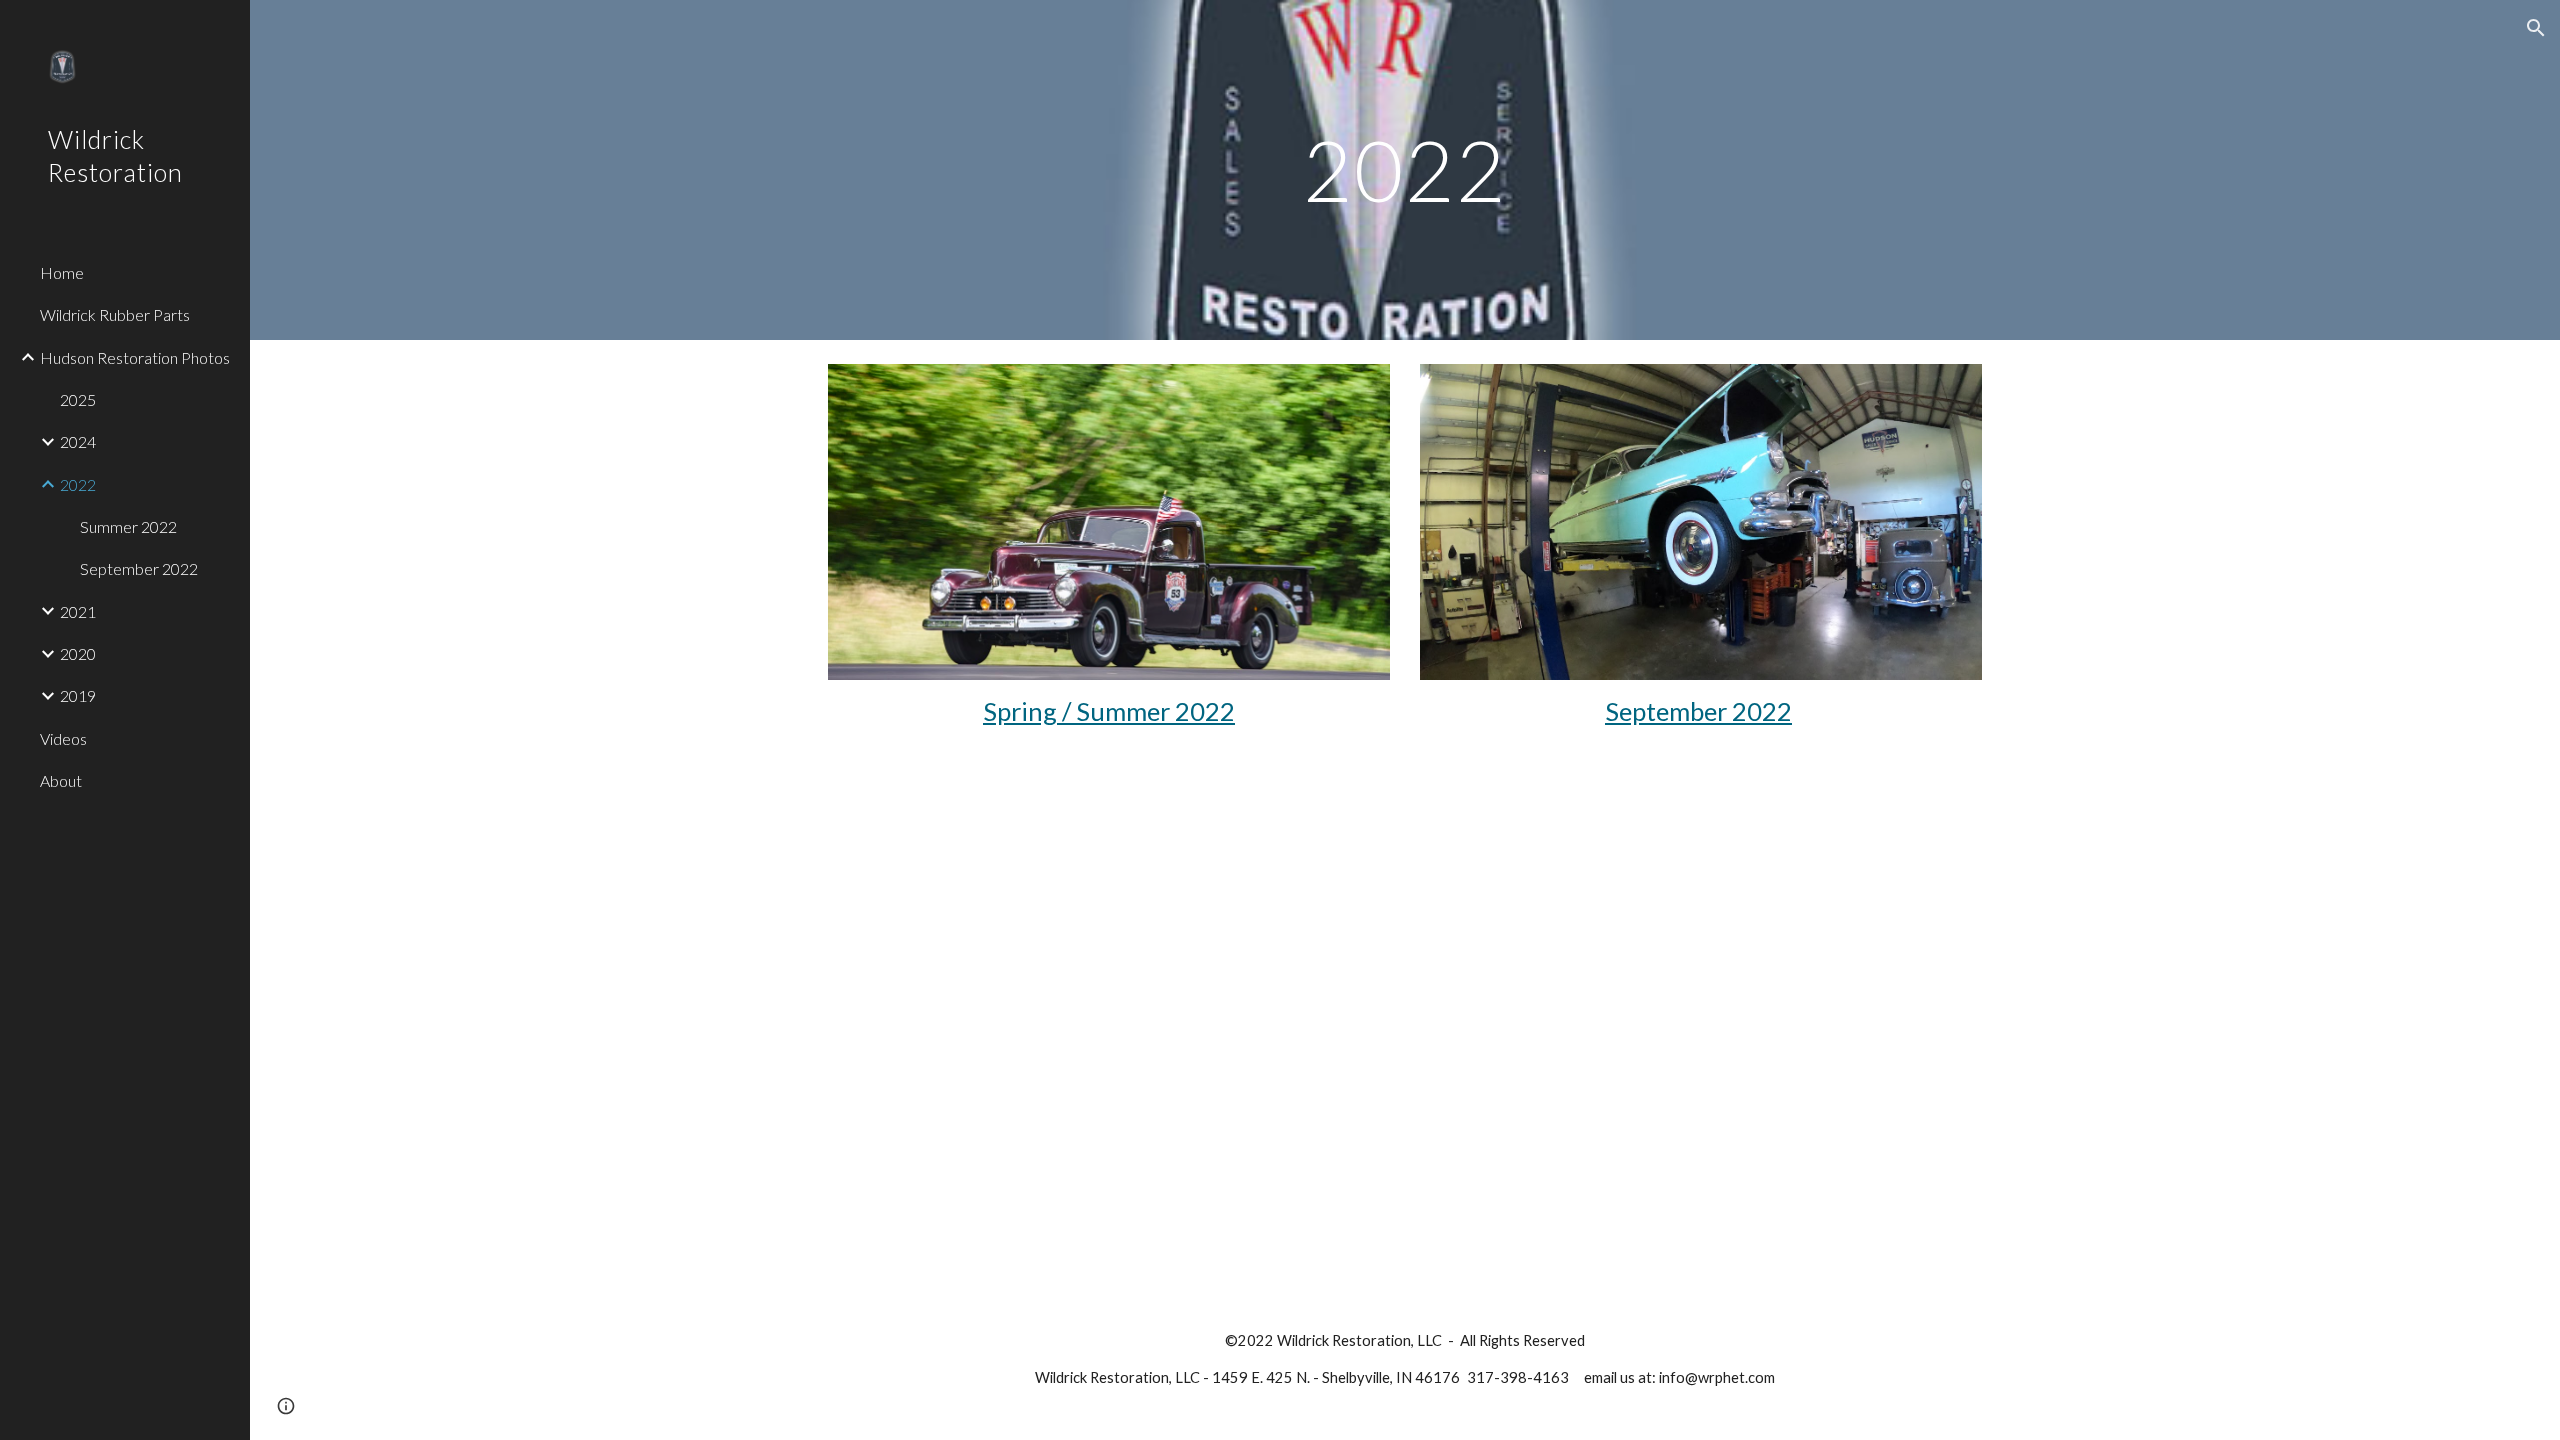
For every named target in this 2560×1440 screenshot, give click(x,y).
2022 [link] (78, 484)
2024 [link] (78, 441)
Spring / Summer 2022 (1109, 711)
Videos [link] (63, 738)
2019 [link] (78, 695)
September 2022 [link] (139, 568)
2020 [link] (78, 653)
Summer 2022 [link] (128, 526)
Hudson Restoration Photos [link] (135, 357)
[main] (1405, 169)
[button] (2536, 28)
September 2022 (1698, 711)
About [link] (61, 780)
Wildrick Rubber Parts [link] (115, 314)
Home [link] (62, 272)
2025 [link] (78, 399)
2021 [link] (78, 611)
